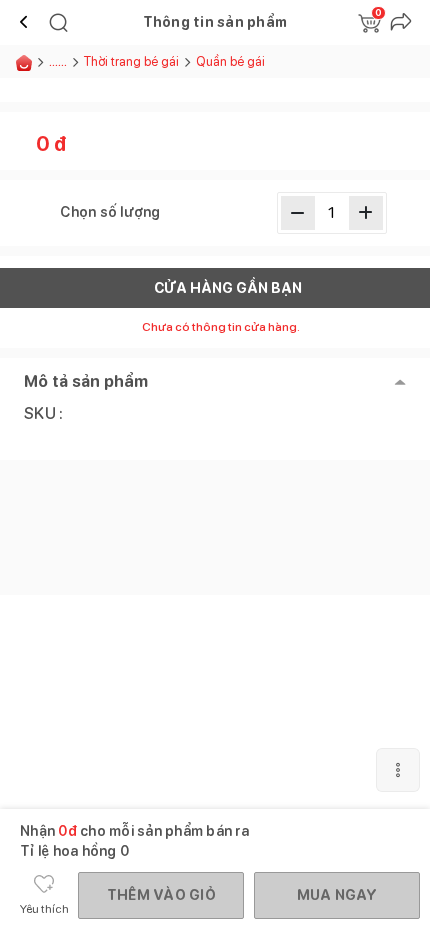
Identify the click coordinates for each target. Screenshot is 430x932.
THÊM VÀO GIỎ (161, 895)
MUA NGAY (337, 895)
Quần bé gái (230, 61)
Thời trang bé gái (131, 61)
